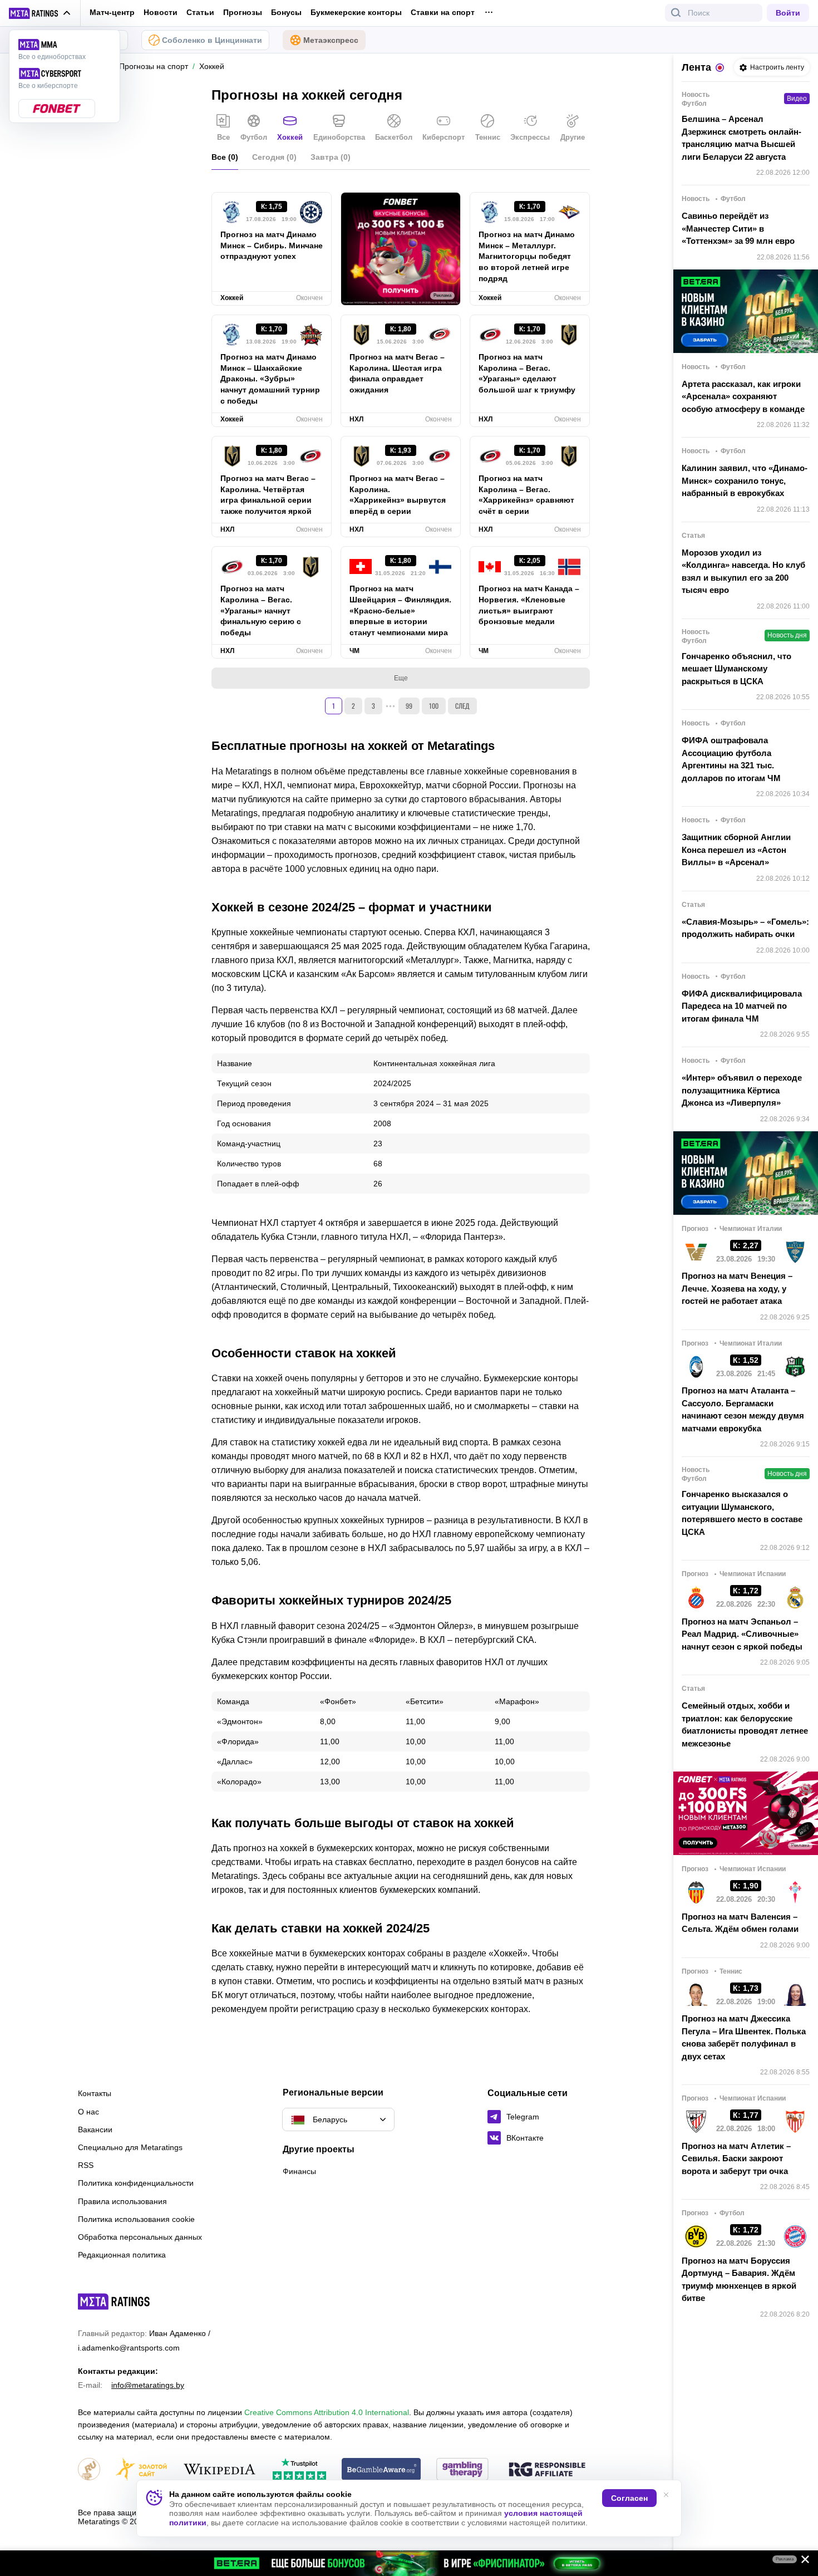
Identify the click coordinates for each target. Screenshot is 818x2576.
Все (223, 137)
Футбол (254, 137)
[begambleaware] (381, 2470)
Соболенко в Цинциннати (212, 40)
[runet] (89, 2470)
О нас (88, 2112)
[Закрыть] (801, 2562)
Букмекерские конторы (356, 12)
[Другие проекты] (40, 13)
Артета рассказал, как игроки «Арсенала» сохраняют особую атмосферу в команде (743, 396)
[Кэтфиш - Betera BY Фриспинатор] (409, 2563)
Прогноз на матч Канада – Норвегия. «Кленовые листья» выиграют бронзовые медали (529, 605)
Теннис (488, 137)
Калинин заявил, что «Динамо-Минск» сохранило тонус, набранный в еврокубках (745, 480)
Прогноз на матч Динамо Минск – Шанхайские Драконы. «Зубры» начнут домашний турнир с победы (270, 379)
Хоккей (290, 137)
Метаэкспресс (331, 40)
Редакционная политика (122, 2255)
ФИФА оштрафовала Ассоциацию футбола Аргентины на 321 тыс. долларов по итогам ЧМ (731, 759)
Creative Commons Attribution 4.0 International (327, 2412)
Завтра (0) (331, 157)
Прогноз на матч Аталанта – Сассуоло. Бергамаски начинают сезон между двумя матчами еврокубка (743, 1409)
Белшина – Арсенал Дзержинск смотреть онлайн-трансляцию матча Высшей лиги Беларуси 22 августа (741, 138)
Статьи (200, 12)
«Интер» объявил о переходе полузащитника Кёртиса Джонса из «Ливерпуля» (742, 1090)
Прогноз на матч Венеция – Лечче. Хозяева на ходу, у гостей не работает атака (737, 1288)
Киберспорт (444, 137)
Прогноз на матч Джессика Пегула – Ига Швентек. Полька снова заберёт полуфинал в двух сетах (744, 2037)
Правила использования (122, 2201)
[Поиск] (676, 13)
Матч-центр (112, 12)
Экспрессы (530, 137)
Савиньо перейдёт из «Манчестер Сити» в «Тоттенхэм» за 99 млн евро (738, 228)
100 (434, 706)
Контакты (95, 2093)
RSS (86, 2165)
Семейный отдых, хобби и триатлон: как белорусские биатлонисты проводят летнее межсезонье (745, 1724)
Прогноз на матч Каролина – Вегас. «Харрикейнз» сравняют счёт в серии (526, 495)
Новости (161, 12)
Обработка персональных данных (140, 2237)
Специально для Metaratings (130, 2147)
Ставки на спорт (443, 12)
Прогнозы (243, 12)
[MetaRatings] (114, 2302)
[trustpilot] (299, 2470)
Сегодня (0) (274, 157)
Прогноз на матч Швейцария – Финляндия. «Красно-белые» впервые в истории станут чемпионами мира (400, 611)
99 (409, 706)
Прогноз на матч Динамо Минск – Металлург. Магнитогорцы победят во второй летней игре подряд (527, 257)
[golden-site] (141, 2470)
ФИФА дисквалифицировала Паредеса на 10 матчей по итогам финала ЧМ (742, 1006)
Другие (573, 137)
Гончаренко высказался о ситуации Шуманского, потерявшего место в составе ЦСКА (742, 1513)
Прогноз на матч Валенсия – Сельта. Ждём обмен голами (740, 1923)
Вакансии (95, 2130)
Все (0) (225, 157)
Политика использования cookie (136, 2219)
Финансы (299, 2171)
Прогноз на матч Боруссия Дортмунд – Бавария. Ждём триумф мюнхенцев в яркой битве (739, 2280)
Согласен (629, 2498)
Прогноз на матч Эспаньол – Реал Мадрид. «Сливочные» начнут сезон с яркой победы (742, 1634)
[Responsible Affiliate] (547, 2470)
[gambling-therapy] (462, 2470)
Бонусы (286, 12)
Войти (788, 13)
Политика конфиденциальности (136, 2183)
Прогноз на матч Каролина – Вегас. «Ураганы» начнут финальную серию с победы (261, 611)
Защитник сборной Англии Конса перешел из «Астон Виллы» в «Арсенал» (736, 850)
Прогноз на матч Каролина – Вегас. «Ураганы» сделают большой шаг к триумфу (527, 374)
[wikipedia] (220, 2470)
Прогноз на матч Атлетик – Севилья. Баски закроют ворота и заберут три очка (736, 2158)
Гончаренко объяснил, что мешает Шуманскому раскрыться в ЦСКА (736, 669)
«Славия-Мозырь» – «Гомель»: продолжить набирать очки (745, 928)
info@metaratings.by (148, 2385)
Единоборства (339, 137)
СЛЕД (462, 706)
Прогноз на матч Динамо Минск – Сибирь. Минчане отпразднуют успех (272, 246)
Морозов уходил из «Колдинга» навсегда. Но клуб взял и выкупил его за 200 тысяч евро (743, 571)
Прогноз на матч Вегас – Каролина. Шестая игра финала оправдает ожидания (397, 374)
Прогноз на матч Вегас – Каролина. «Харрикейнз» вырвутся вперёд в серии (398, 495)
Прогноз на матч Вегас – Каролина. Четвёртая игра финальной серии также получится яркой (268, 495)
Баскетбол (394, 137)
